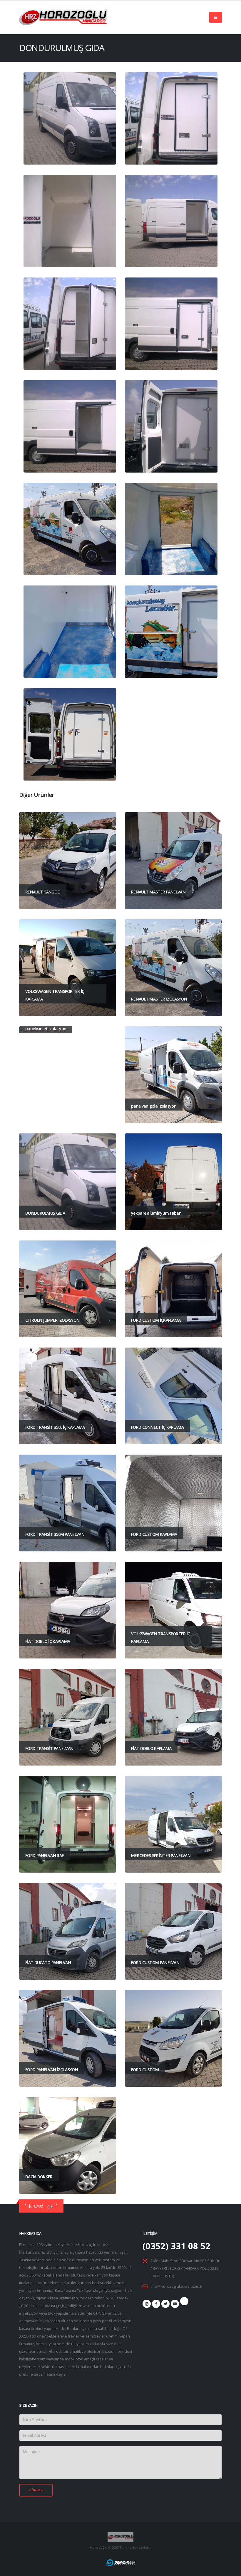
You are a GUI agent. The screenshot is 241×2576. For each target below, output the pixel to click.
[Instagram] (147, 2304)
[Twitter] (165, 2304)
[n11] (184, 2301)
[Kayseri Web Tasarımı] (120, 2562)
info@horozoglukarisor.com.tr (177, 2286)
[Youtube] (175, 2304)
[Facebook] (156, 2304)
